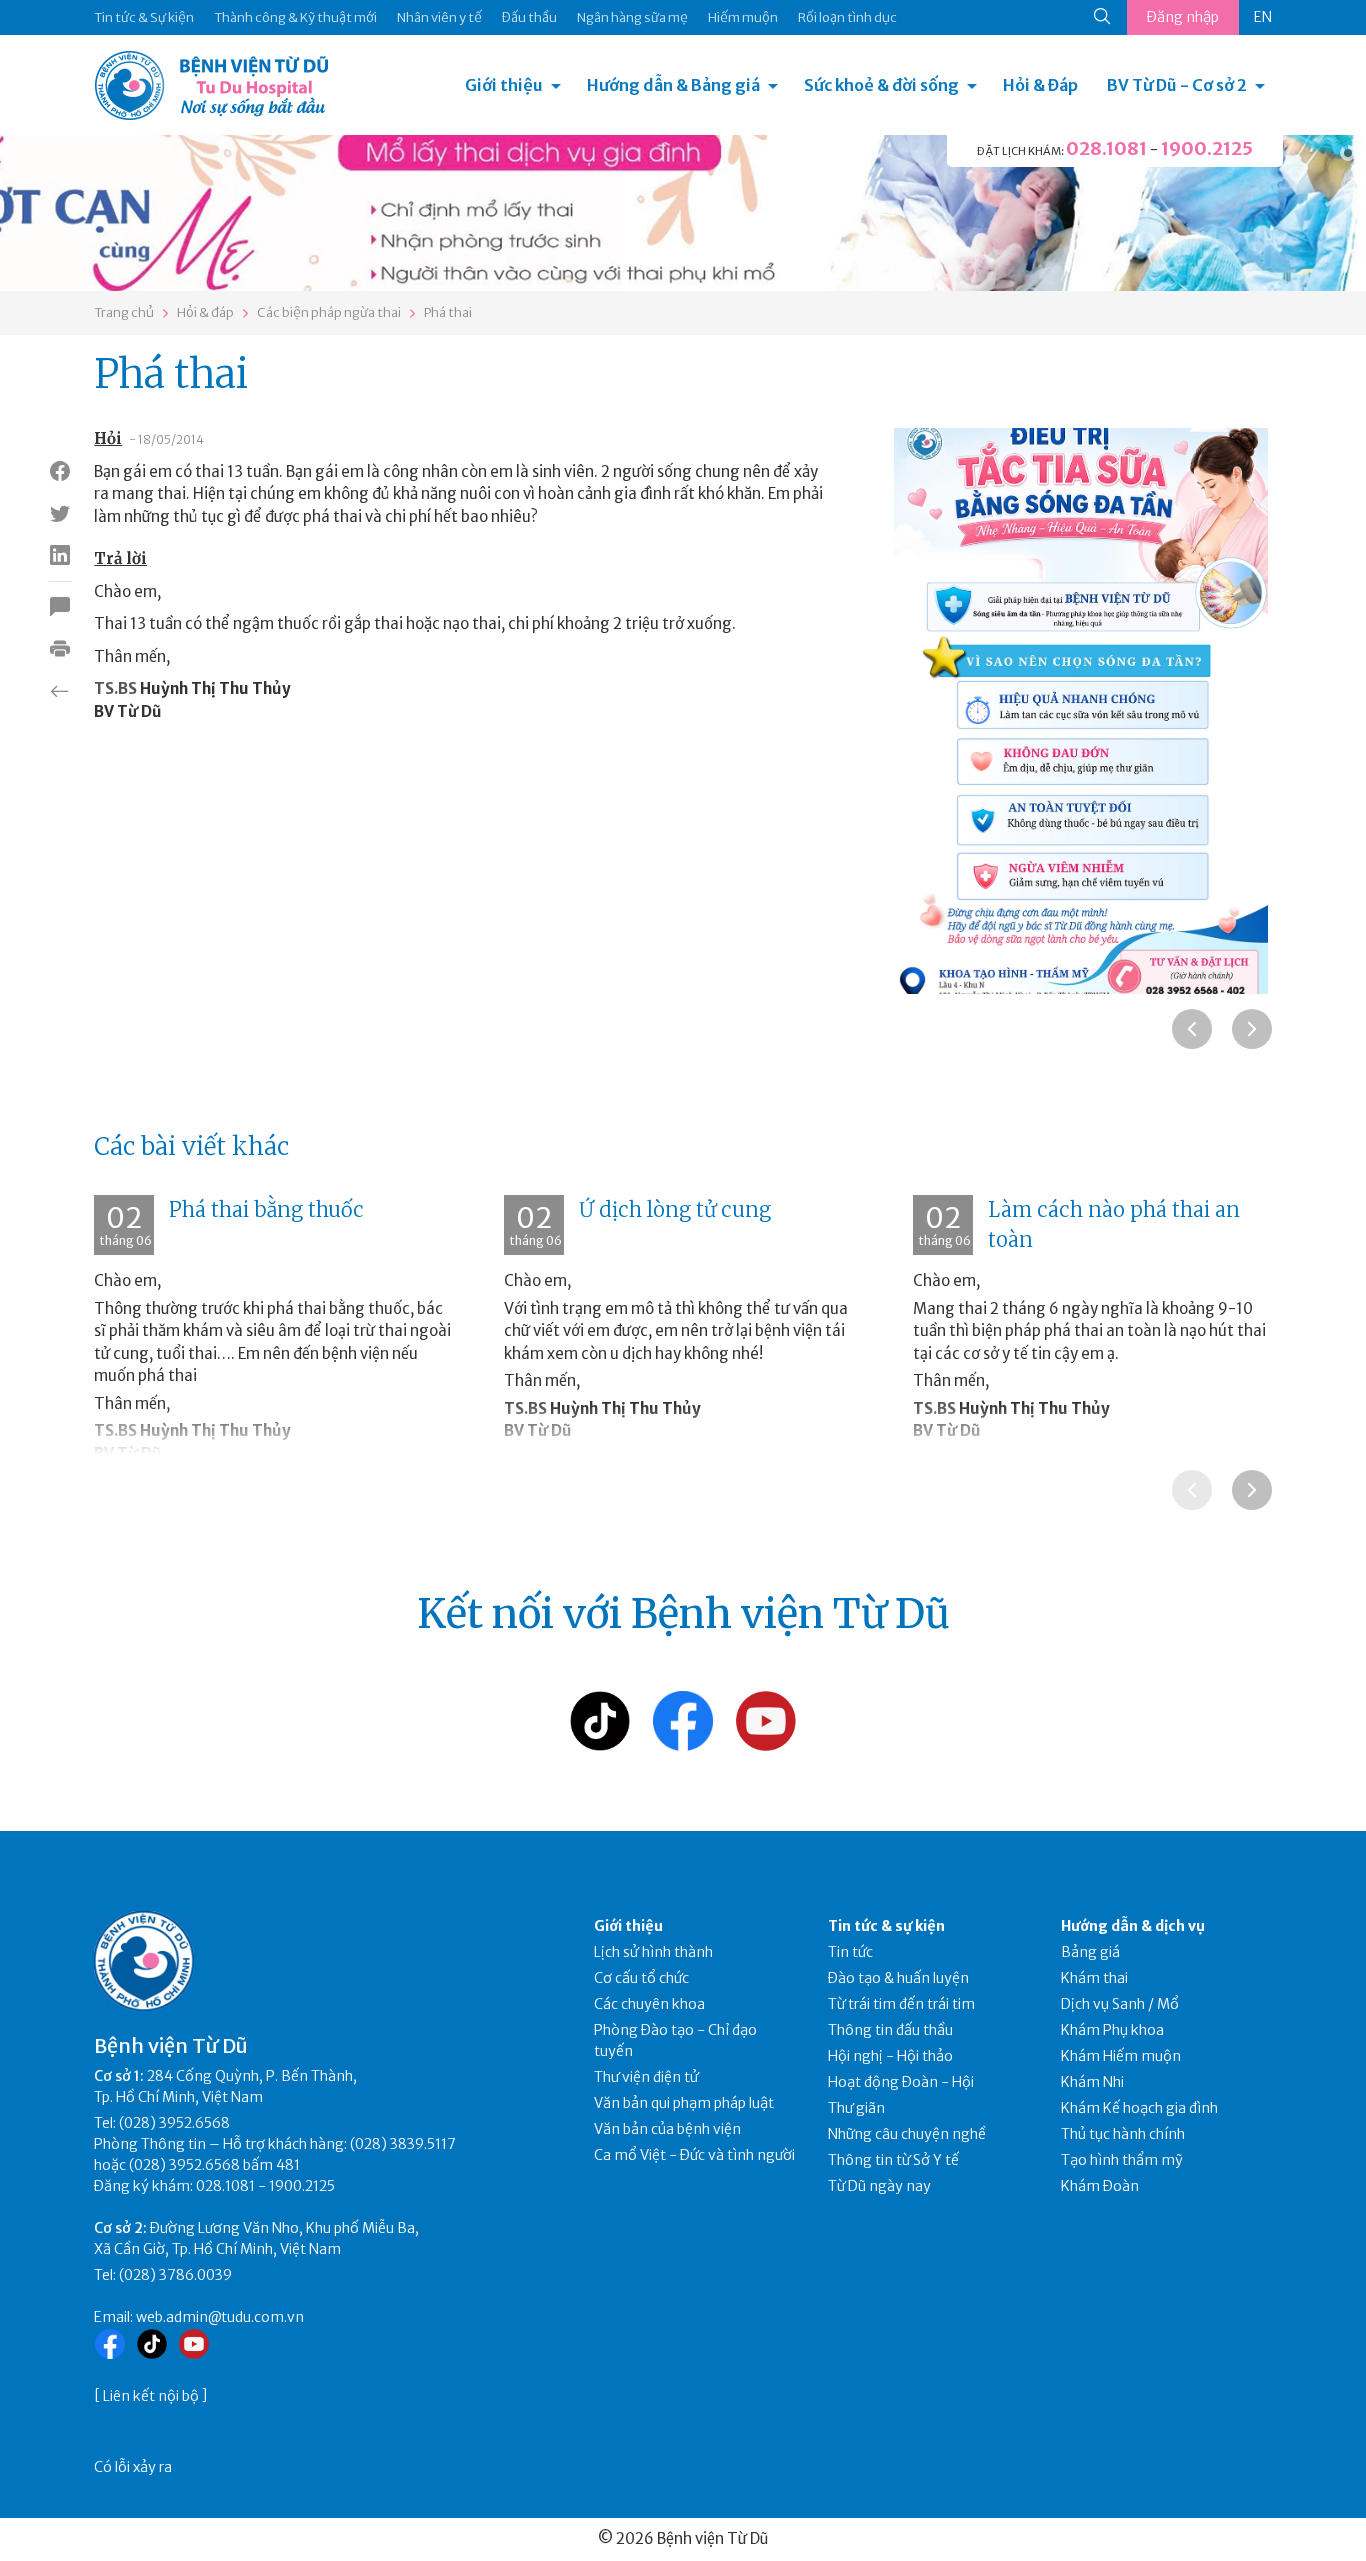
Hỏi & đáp (205, 312)
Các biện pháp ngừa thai (329, 312)
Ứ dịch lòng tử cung (675, 1209)
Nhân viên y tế (439, 17)
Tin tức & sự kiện (886, 1926)
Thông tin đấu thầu (890, 2030)
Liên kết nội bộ (151, 2396)
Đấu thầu (529, 17)
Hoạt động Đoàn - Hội (901, 2082)
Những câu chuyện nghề (907, 2134)
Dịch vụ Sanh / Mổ (1120, 2004)
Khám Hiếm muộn (1121, 2056)
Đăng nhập (1183, 17)
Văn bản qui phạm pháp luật (684, 2103)
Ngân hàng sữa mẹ (632, 17)
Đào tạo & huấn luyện (898, 1978)
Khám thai (1094, 1978)
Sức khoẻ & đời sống (881, 85)
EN (1263, 17)
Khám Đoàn (1100, 2186)
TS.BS (115, 688)
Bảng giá (1090, 1952)
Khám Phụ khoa (1112, 2030)
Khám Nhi (1092, 2082)
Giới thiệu (504, 85)
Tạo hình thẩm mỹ (1122, 2160)
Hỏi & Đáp (1040, 85)
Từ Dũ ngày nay (879, 2186)
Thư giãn (856, 2108)
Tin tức (850, 1952)
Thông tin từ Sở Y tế (893, 2160)
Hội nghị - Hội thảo (890, 2056)
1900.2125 (1207, 148)
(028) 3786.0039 (175, 2275)
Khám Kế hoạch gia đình (1139, 2108)
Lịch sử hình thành (653, 1952)
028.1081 (1106, 148)
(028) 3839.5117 (403, 2144)
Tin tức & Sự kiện (144, 17)
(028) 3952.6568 (174, 2123)
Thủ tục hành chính (1123, 2134)
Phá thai (448, 312)
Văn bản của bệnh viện (667, 2129)
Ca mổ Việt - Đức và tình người (694, 2155)
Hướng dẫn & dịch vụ (1133, 1926)
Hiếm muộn (743, 17)
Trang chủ (124, 312)
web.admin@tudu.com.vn (220, 2317)
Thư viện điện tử (646, 2077)
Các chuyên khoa (649, 2004)
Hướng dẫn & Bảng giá (673, 85)
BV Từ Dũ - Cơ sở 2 (1177, 85)
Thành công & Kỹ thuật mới (295, 17)
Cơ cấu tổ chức (641, 1978)
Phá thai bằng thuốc (266, 1209)
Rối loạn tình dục (847, 17)
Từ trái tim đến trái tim (901, 2004)
